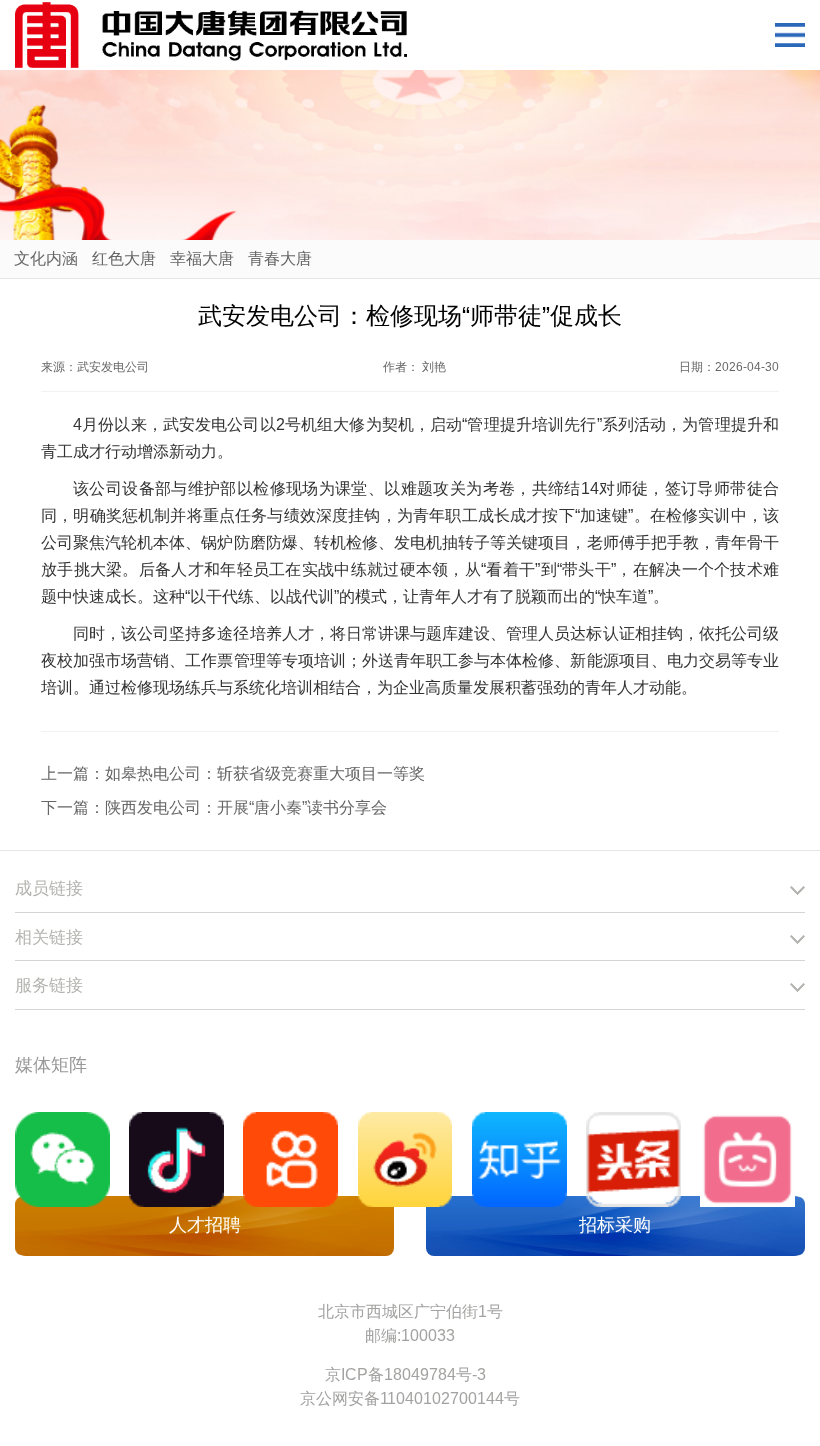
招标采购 (615, 1225)
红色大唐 (124, 258)
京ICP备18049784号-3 (405, 1374)
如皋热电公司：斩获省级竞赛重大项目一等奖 (265, 773)
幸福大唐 (202, 258)
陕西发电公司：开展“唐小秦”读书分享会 (246, 807)
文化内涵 (46, 258)
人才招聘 (205, 1225)
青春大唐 (280, 258)
